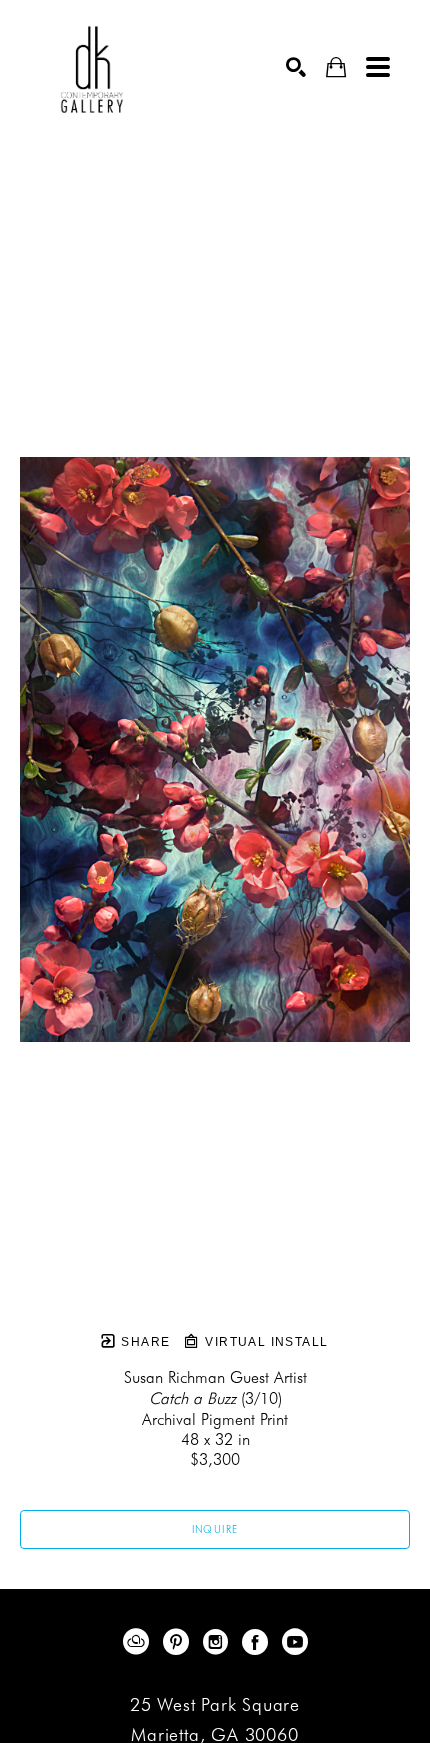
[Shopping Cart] (336, 67)
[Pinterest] (179, 1642)
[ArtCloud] (139, 1642)
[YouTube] (295, 1642)
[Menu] (378, 67)
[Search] (296, 67)
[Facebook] (258, 1642)
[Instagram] (219, 1642)
